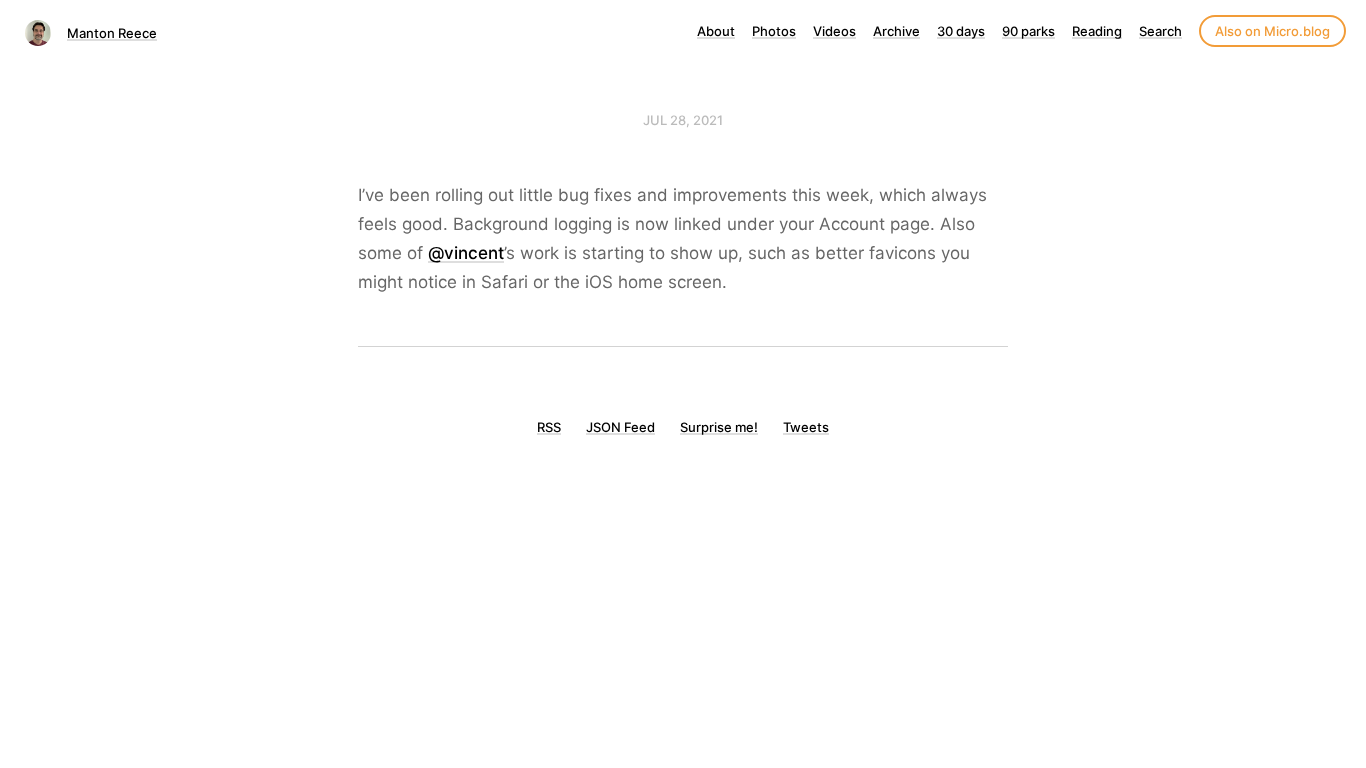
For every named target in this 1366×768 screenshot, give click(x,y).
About (716, 31)
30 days (961, 31)
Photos (774, 31)
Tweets (806, 427)
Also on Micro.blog (1272, 31)
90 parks (1028, 31)
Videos (834, 31)
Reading (1097, 31)
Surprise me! (719, 427)
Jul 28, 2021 (683, 120)
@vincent (466, 253)
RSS (549, 427)
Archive (896, 31)
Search (1160, 31)
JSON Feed (620, 427)
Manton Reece (112, 33)
